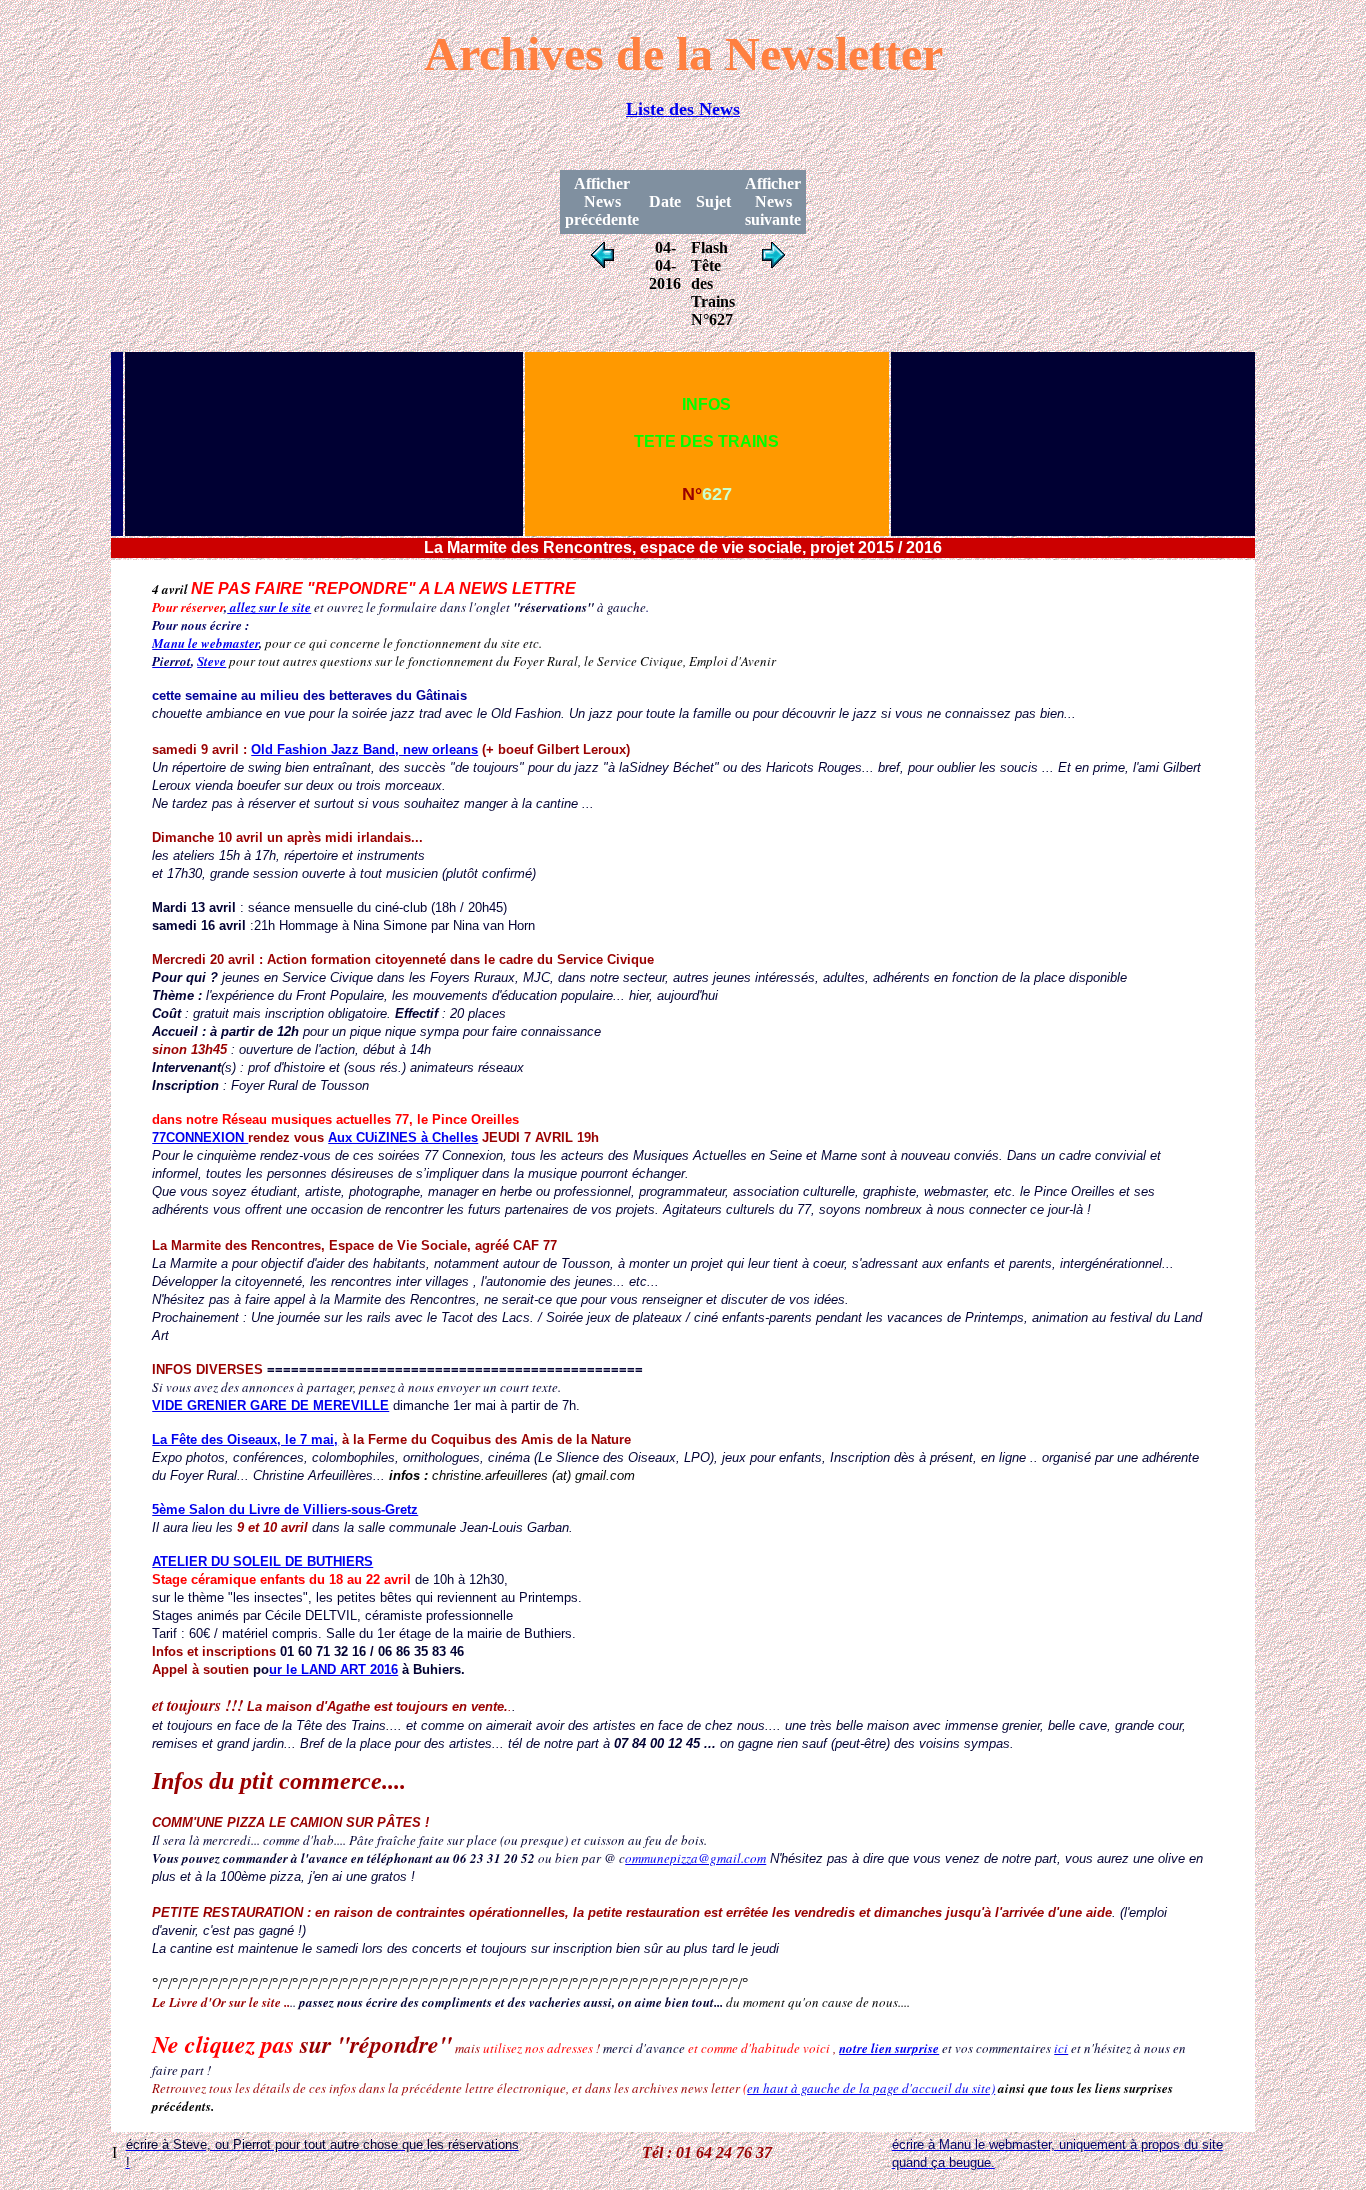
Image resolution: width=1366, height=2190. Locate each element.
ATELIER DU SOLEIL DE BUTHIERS (262, 1561)
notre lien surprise (889, 2048)
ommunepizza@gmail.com (695, 1858)
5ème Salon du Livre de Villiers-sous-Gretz (285, 1509)
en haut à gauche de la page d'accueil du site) (871, 2088)
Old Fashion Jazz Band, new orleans (364, 749)
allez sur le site (269, 607)
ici (1061, 2048)
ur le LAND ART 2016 (333, 1669)
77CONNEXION (200, 1137)
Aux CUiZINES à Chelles (403, 1137)
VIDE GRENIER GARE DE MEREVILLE (270, 1405)
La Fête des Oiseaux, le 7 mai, (245, 1439)
